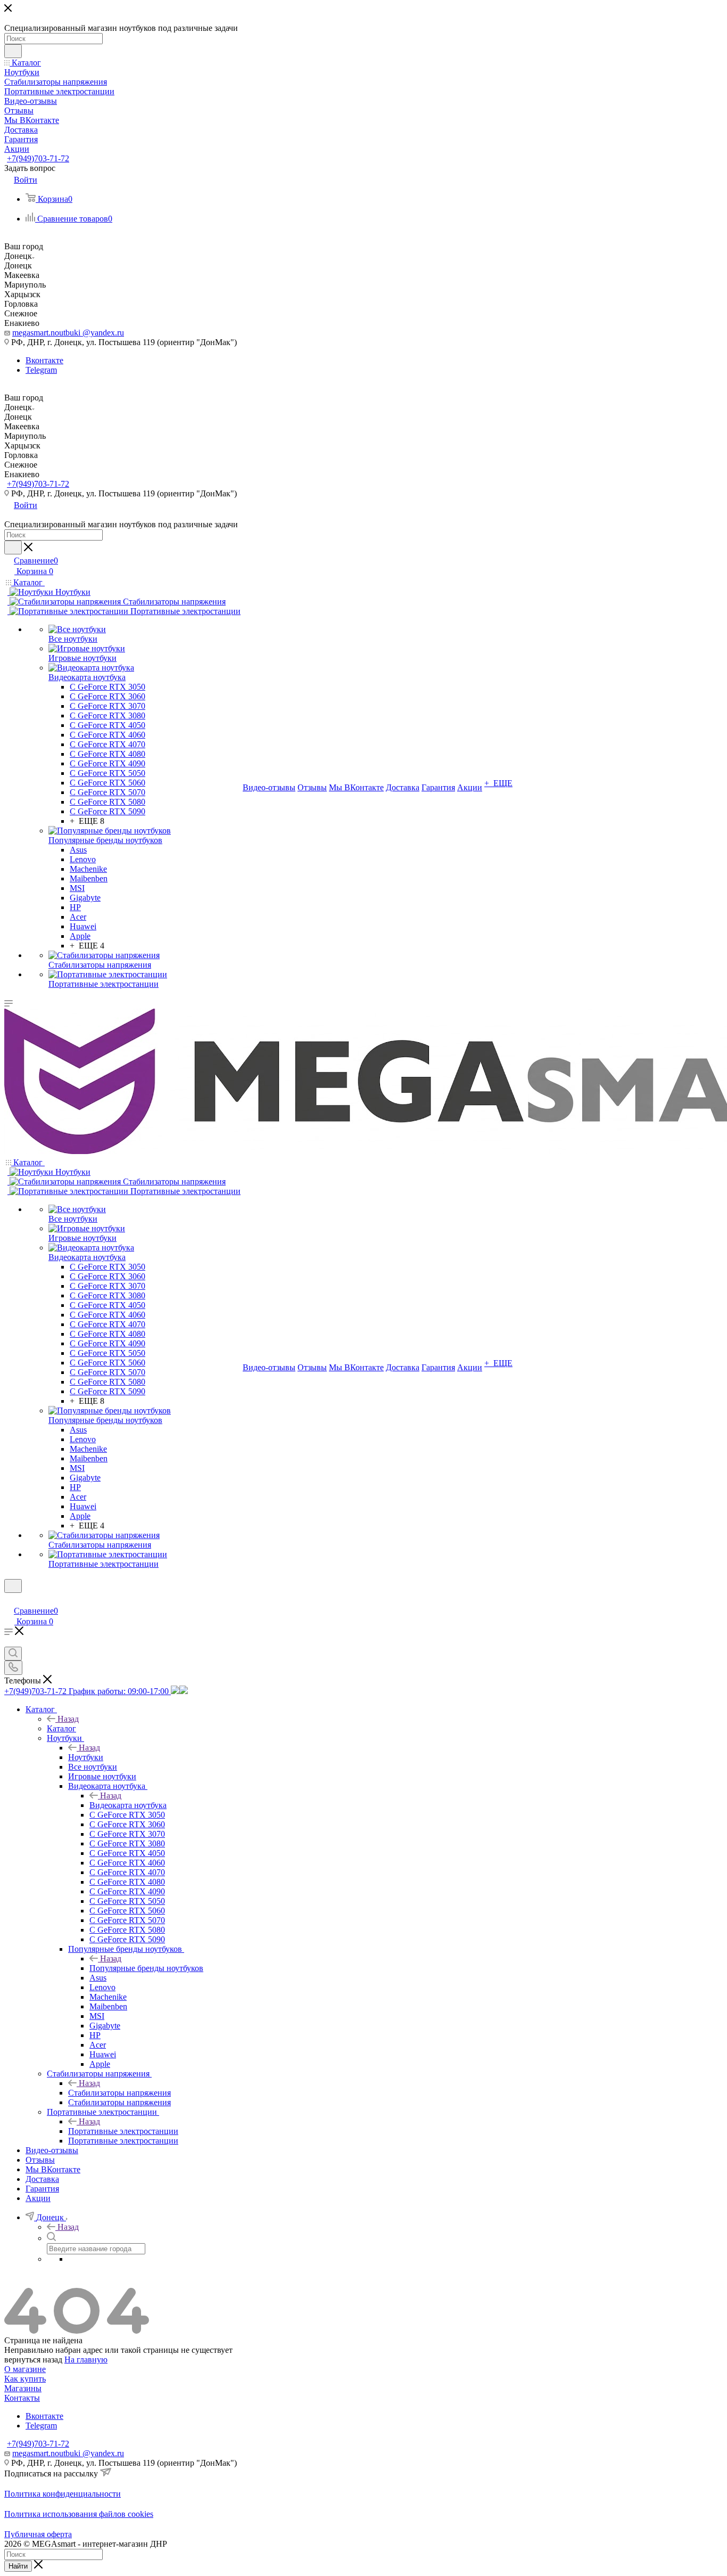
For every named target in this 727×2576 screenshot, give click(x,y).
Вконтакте (44, 360)
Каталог (61, 1728)
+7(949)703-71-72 (38, 158)
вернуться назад (33, 2360)
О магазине (25, 2369)
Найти (18, 2566)
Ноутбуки (86, 1757)
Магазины (23, 2388)
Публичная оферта (38, 2534)
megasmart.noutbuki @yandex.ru (68, 333)
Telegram (41, 370)
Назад (68, 1719)
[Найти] (13, 51)
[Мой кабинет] (9, 1600)
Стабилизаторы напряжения (119, 2093)
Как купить (25, 2379)
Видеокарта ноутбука (128, 1805)
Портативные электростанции (123, 2131)
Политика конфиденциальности (63, 2494)
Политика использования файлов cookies (79, 2514)
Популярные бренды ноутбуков (146, 1968)
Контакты (22, 2398)
